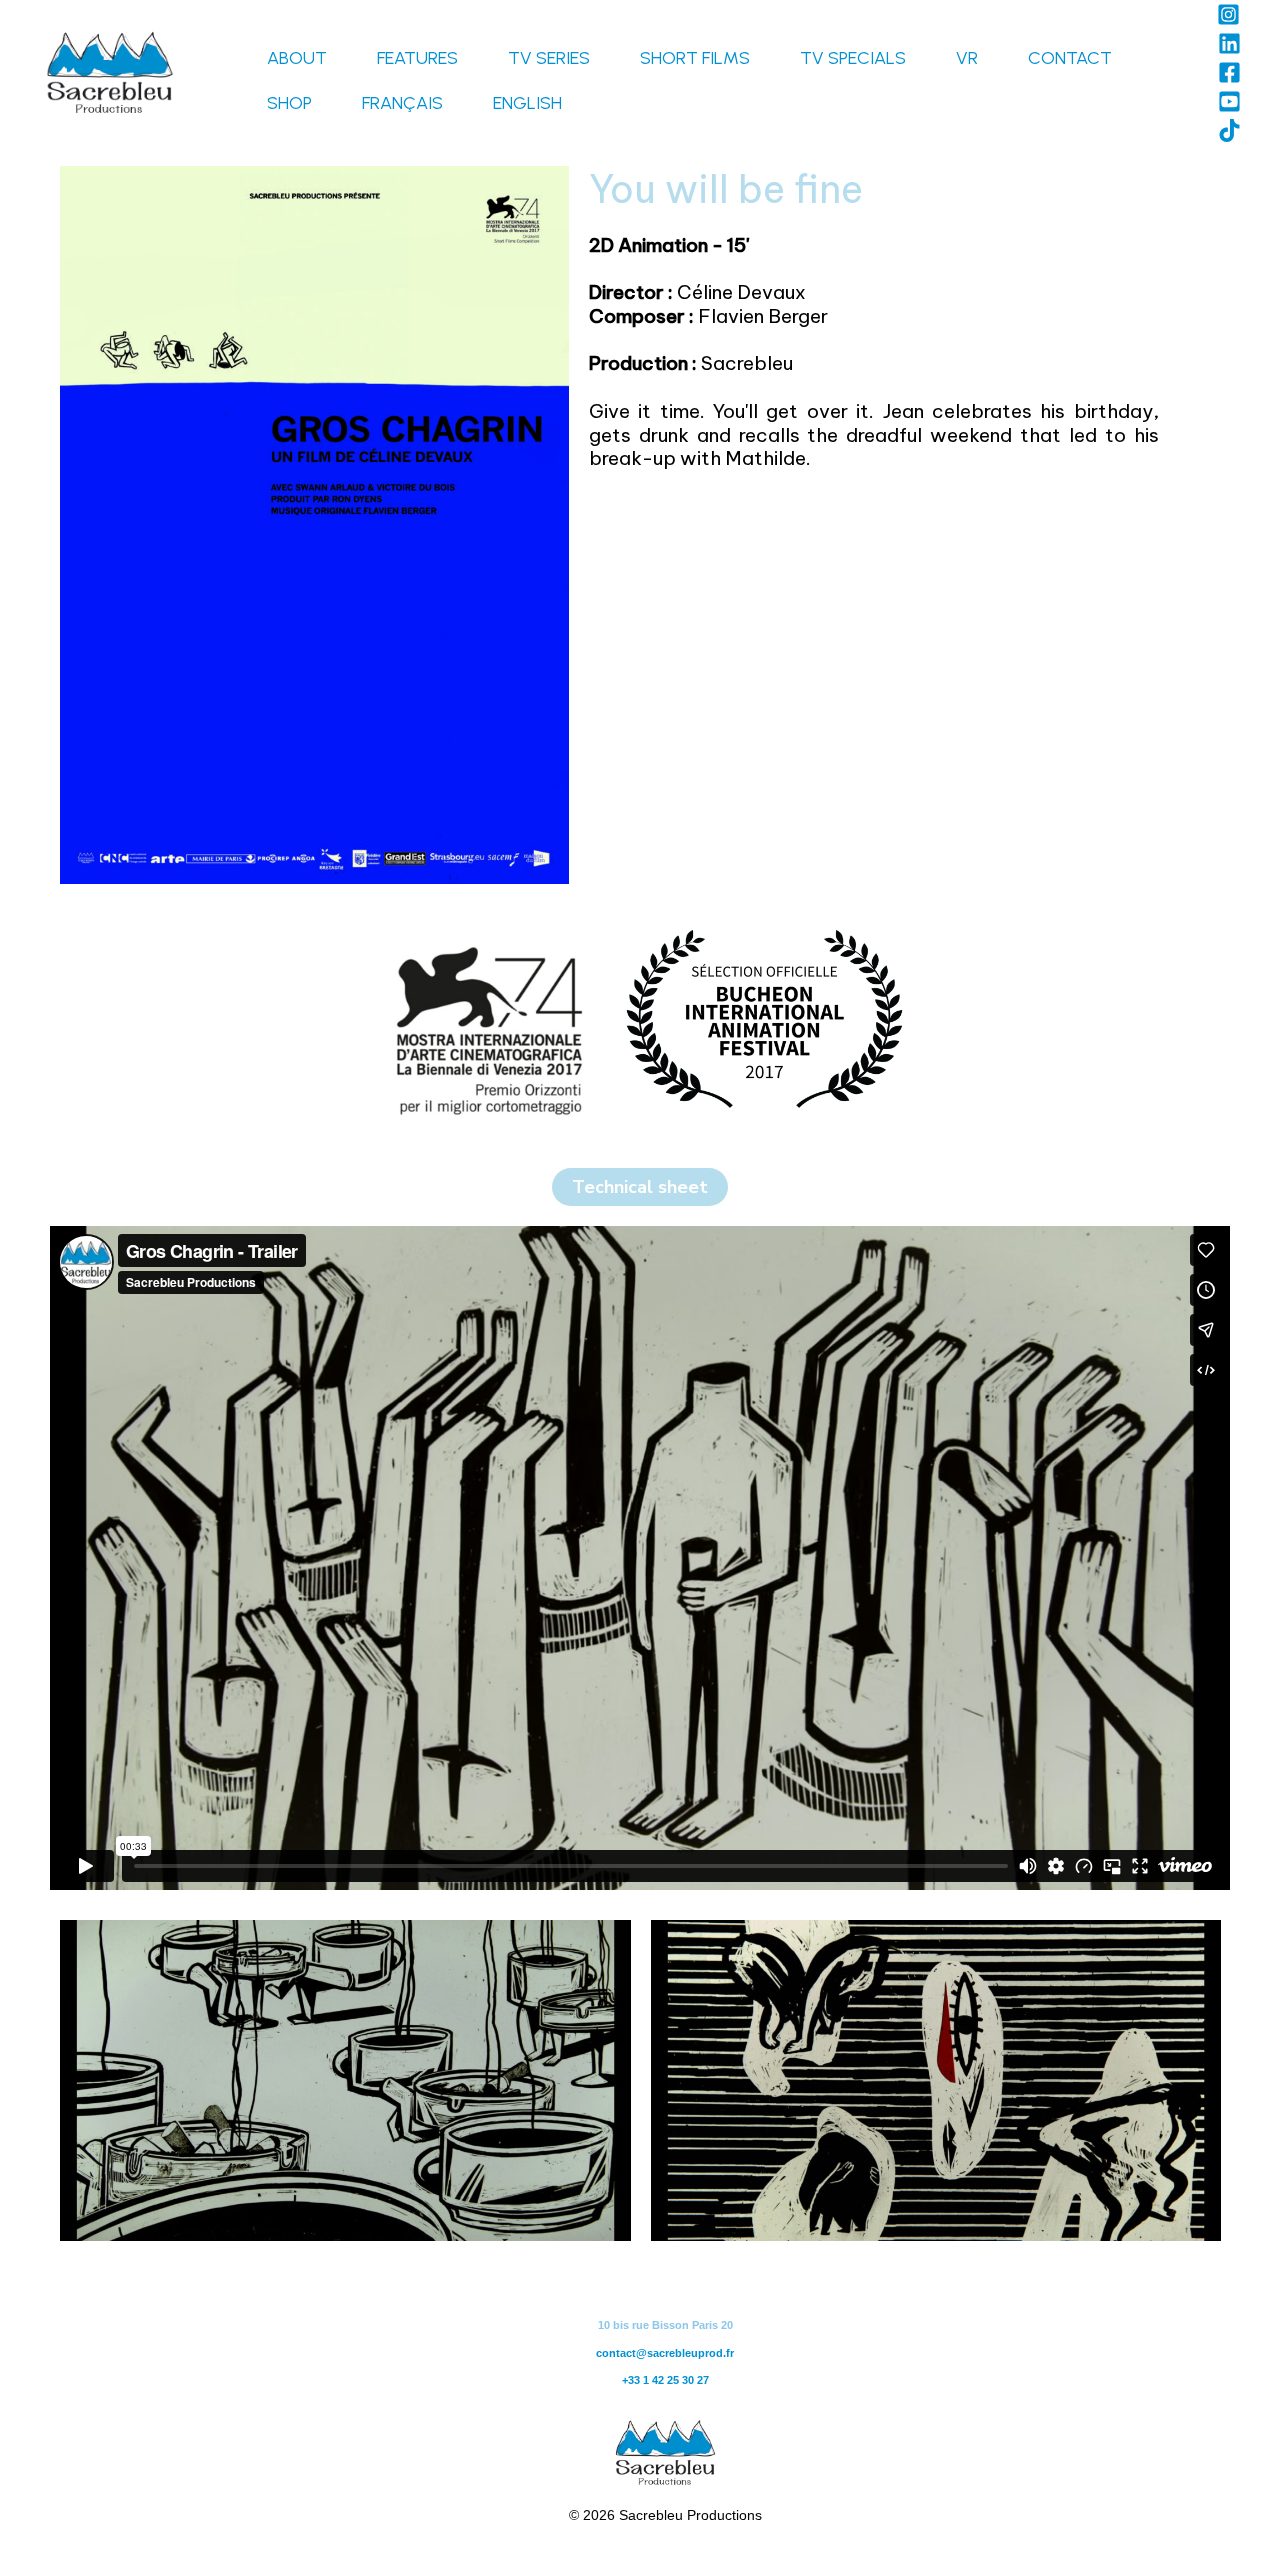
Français (402, 103)
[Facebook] (1229, 72)
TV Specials (853, 58)
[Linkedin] (1229, 43)
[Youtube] (1229, 101)
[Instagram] (1228, 14)
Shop (289, 103)
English (527, 103)
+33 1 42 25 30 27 (665, 2380)
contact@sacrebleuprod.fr (665, 2353)
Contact (1070, 58)
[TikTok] (1229, 130)
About (297, 58)
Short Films (695, 58)
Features (417, 58)
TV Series (549, 58)
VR (967, 58)
